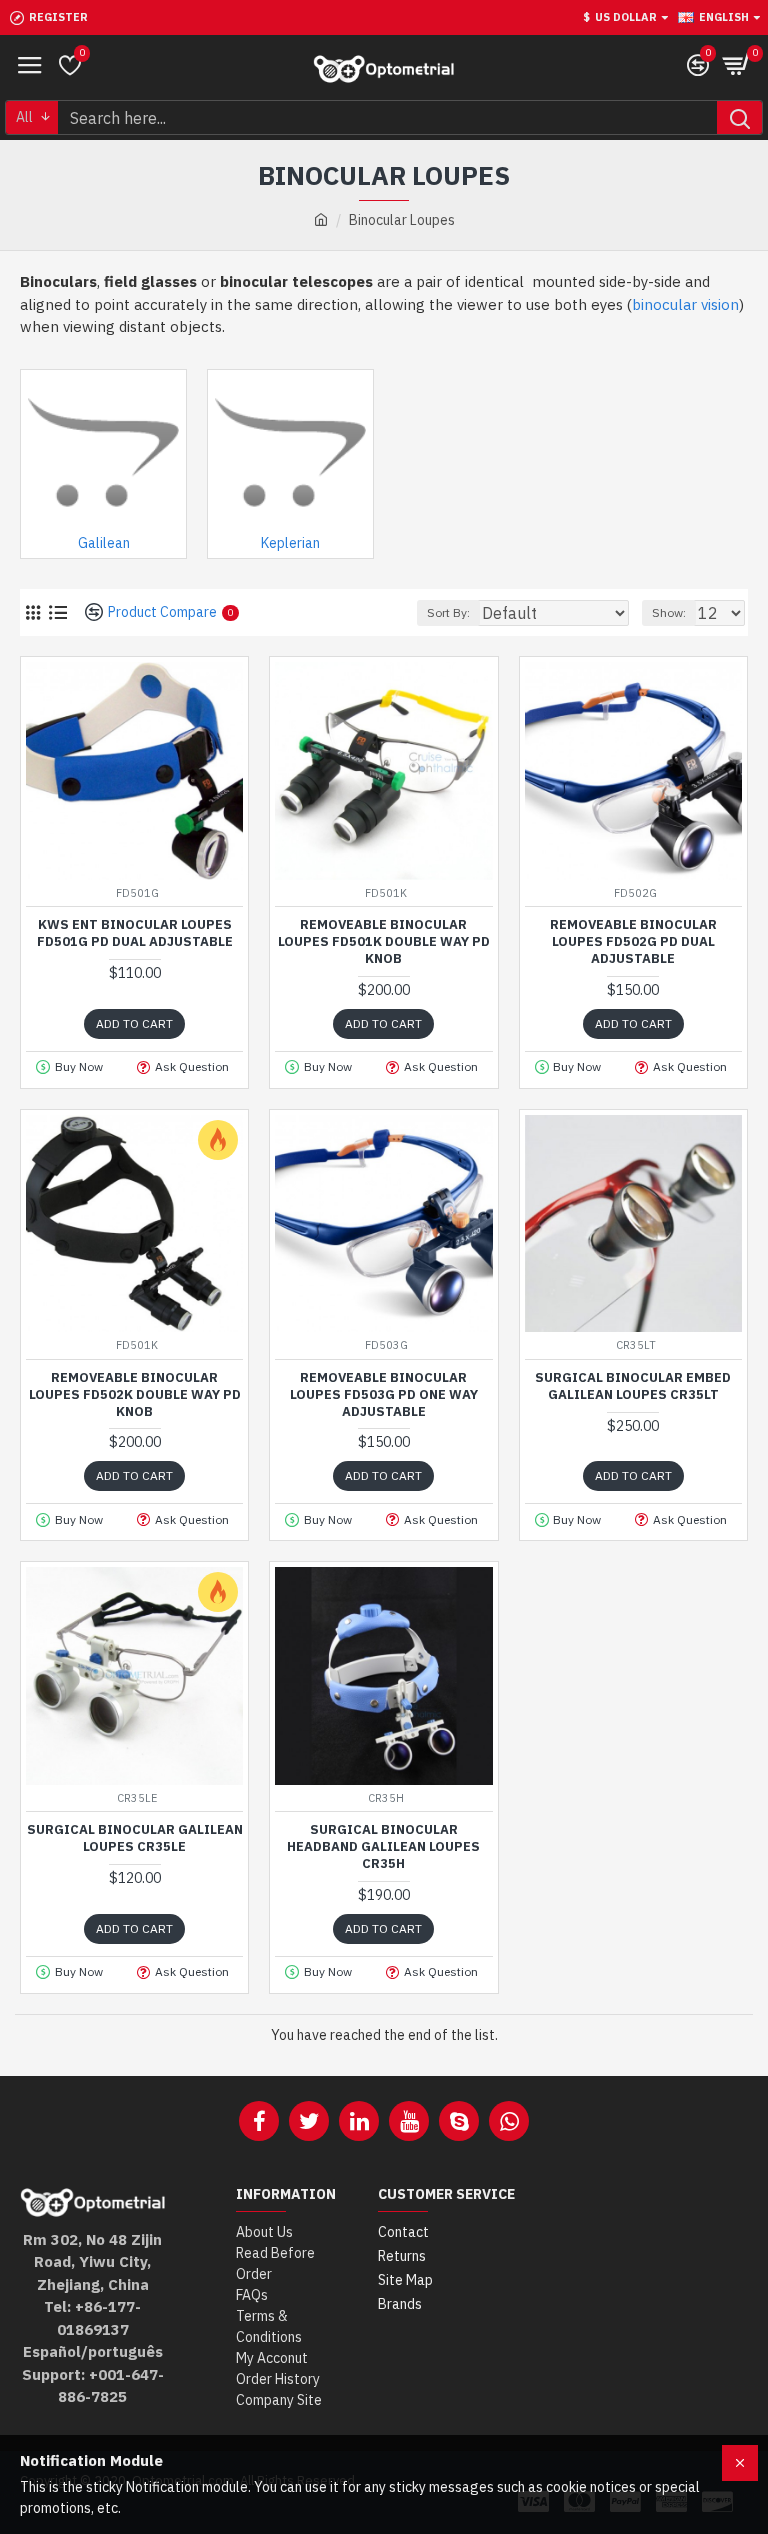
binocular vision (685, 304)
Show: (669, 612)
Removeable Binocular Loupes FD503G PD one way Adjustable (384, 1395)
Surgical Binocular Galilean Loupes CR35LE (135, 1838)
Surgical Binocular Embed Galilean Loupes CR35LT (633, 1386)
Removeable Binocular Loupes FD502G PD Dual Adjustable (633, 942)
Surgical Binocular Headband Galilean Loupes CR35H (383, 1847)
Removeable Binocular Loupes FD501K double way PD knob (384, 942)
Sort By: (448, 612)
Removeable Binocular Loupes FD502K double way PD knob (135, 1395)
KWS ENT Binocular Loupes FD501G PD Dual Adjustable (135, 933)
